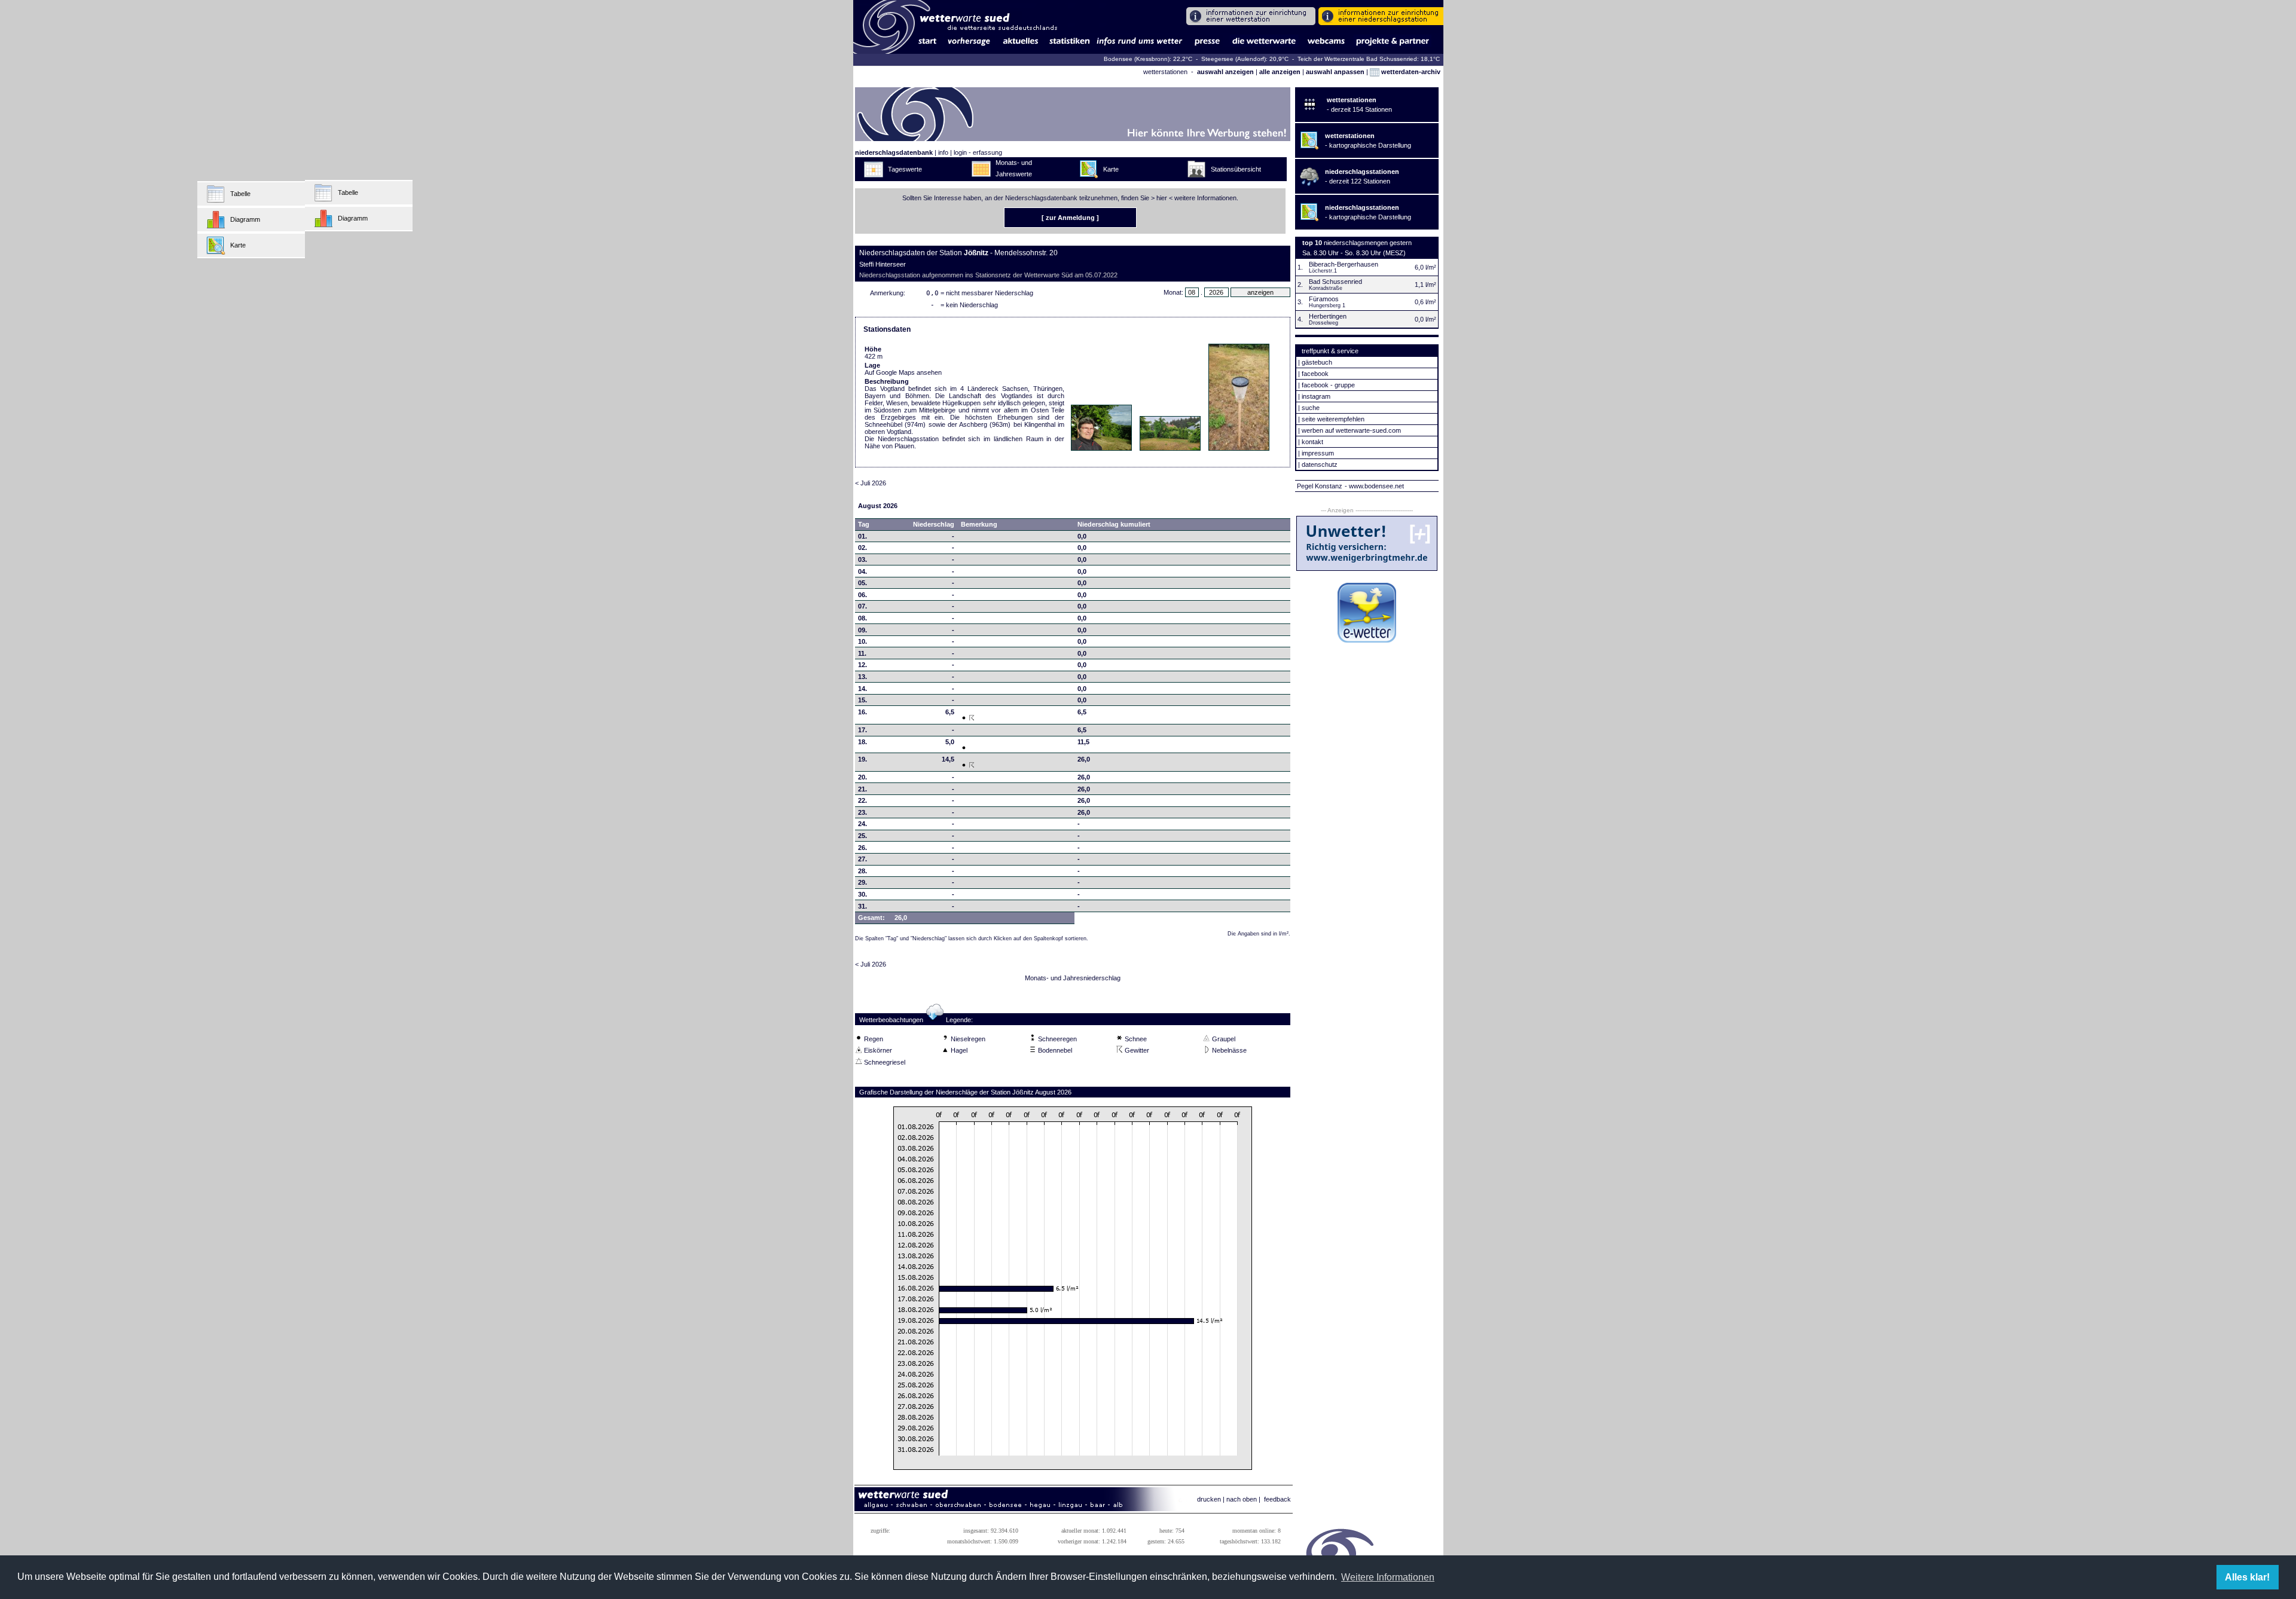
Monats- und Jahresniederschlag (1073, 978)
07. (862, 606)
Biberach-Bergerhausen (1344, 264)
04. (862, 571)
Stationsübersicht (1236, 169)
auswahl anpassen (1335, 72)
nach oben (1242, 1499)
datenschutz (1320, 464)
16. (862, 712)
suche (1311, 408)
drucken (1209, 1499)
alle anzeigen (1280, 72)
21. (862, 789)
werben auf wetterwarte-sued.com (1351, 430)
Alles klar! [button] (2247, 1577)
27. (862, 859)
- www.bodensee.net (1374, 486)
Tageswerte (905, 169)
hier (1162, 198)
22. (862, 800)
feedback (1277, 1499)
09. (862, 630)
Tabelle (240, 194)
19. (862, 759)
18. (862, 742)
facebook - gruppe (1328, 385)
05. (862, 583)
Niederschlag (934, 524)
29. (862, 882)
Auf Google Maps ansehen (903, 372)
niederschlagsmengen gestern (1368, 243)
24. (862, 824)
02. (862, 548)
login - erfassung (978, 152)
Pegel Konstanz (1320, 486)
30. (862, 894)
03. (862, 560)
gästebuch (1317, 362)
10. (862, 641)
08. (862, 618)
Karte (238, 245)
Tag (864, 524)
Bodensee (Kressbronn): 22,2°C (1149, 59)
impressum (1318, 453)
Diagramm (245, 219)
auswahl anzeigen (1225, 72)
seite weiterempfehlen (1333, 419)
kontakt (1312, 442)
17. (862, 730)
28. (862, 871)
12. (862, 665)
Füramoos (1324, 299)
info (943, 152)
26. (862, 848)
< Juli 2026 (871, 483)
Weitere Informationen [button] (1388, 1577)
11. (862, 653)
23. (862, 812)
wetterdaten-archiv (1410, 72)
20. (862, 777)
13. (862, 677)
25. (862, 836)
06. (862, 595)
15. (862, 700)
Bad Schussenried (1335, 282)
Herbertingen (1328, 316)
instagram (1316, 396)
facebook (1315, 374)
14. (862, 689)
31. (862, 906)
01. (862, 536)
